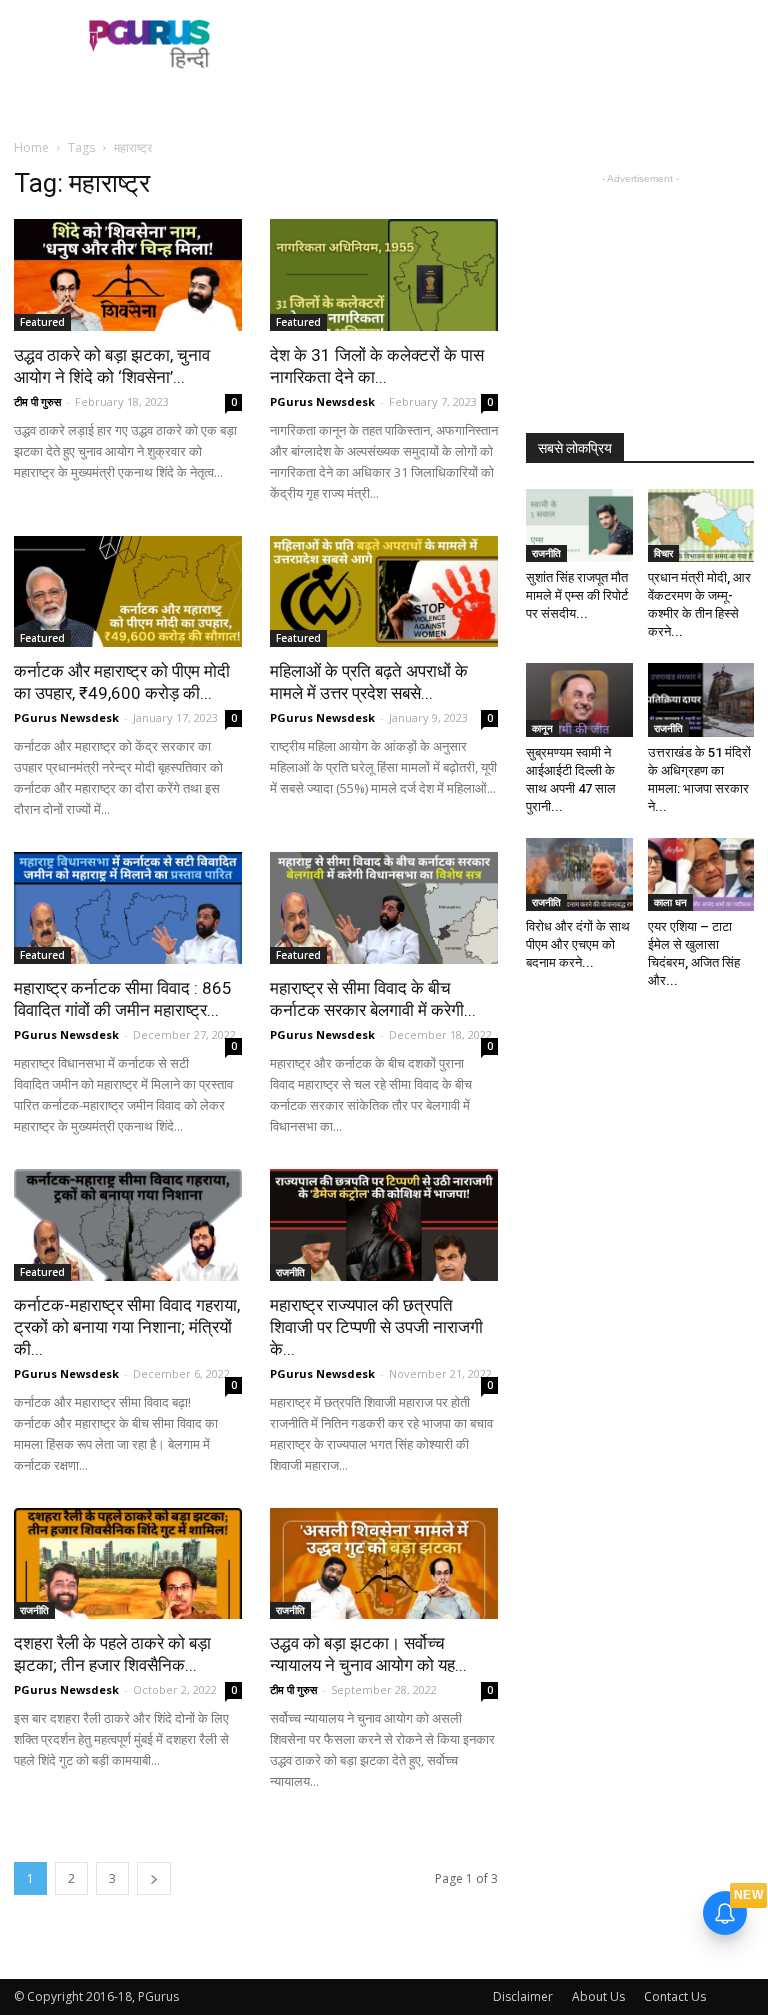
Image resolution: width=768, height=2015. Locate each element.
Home (31, 147)
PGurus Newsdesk (322, 401)
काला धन (670, 902)
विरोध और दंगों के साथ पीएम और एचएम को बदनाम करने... (578, 944)
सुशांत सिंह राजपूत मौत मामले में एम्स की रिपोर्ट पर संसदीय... (577, 595)
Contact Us (675, 1996)
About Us (598, 1996)
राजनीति (290, 1272)
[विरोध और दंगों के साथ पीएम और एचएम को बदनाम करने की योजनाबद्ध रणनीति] (579, 874)
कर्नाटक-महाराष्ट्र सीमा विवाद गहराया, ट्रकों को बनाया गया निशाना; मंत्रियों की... (127, 1327)
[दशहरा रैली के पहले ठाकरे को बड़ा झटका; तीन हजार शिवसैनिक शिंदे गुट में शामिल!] (128, 1564)
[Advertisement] (519, 44)
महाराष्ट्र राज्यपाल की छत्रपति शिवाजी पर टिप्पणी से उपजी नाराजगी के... (376, 1327)
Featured (42, 322)
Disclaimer (523, 1996)
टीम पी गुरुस (37, 401)
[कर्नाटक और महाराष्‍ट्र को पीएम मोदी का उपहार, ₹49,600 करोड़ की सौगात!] (128, 592)
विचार (663, 553)
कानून (542, 728)
